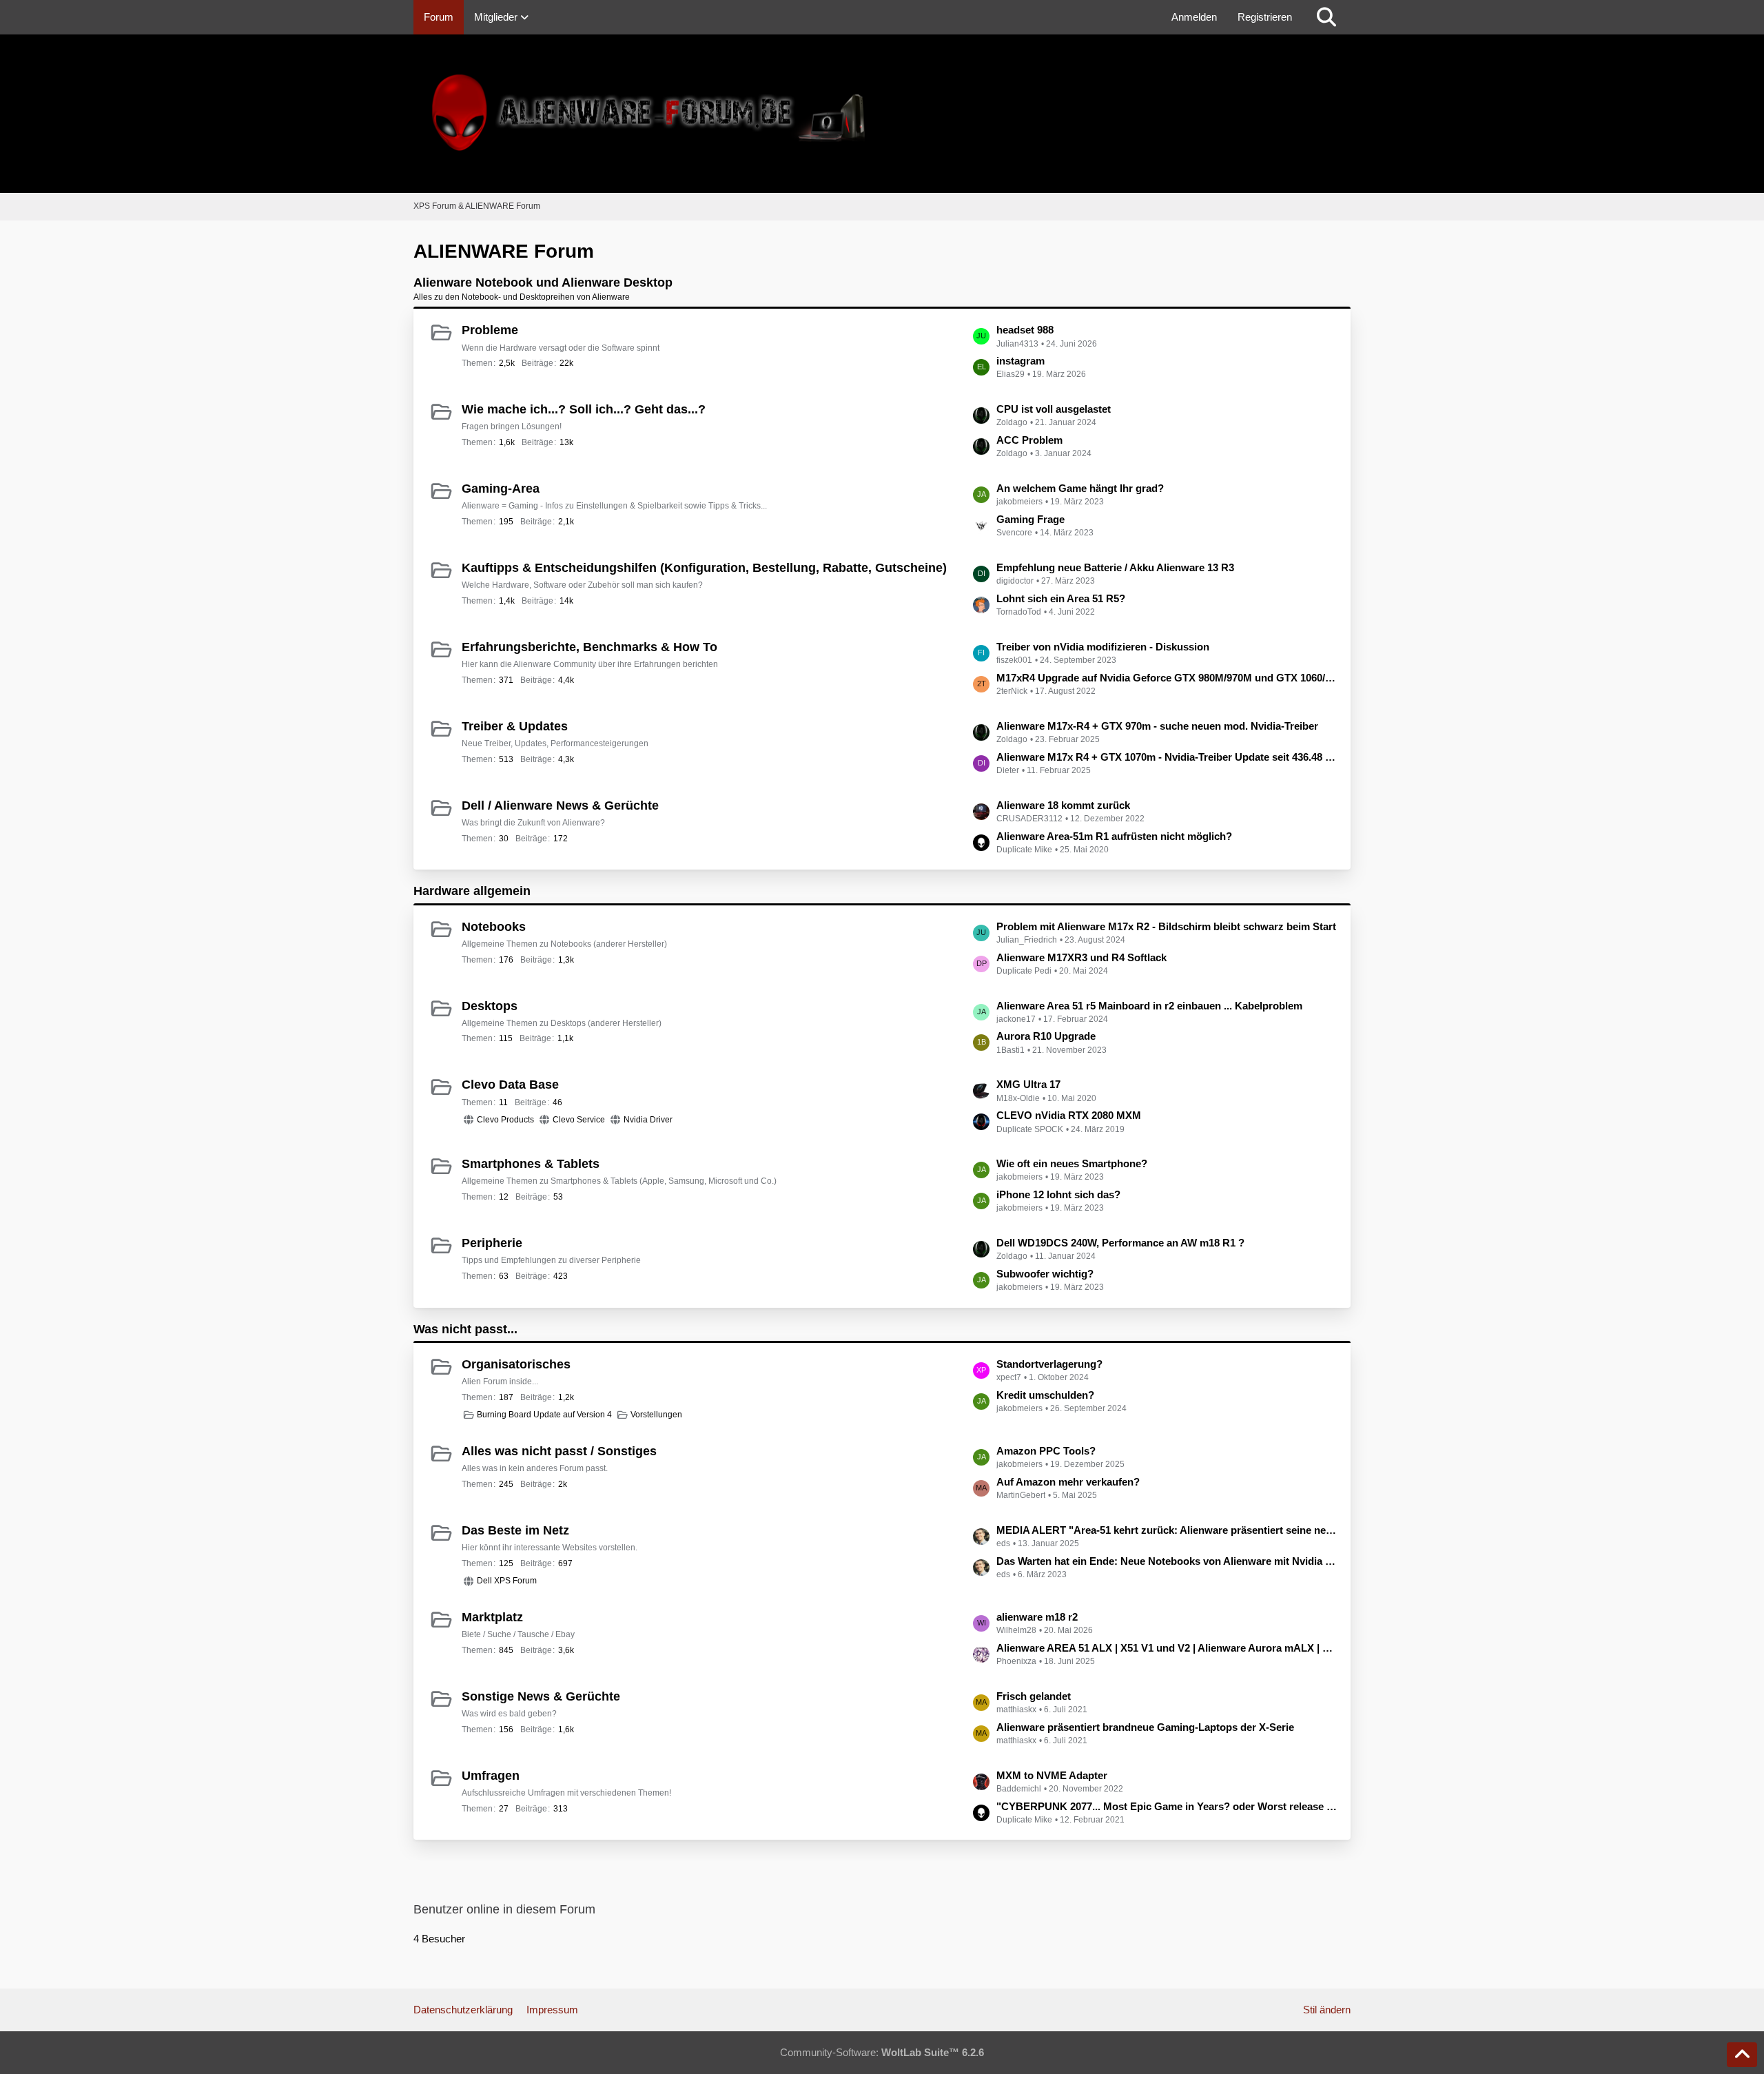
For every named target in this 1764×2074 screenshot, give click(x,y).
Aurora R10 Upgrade (1046, 1036)
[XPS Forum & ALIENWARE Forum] (882, 114)
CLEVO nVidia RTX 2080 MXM (1069, 1115)
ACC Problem (1029, 440)
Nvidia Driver (648, 1120)
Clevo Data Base (510, 1085)
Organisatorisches (516, 1364)
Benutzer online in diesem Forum (504, 1909)
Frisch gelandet (1034, 1696)
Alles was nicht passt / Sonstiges (559, 1451)
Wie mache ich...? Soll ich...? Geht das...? (584, 409)
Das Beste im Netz (515, 1530)
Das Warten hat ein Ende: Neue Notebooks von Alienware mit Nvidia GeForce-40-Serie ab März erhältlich (1167, 1561)
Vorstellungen (656, 1415)
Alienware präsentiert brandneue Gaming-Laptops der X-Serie (1145, 1727)
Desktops (490, 1006)
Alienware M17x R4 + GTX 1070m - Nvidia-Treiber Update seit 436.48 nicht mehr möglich (1167, 757)
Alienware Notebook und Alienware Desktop (543, 283)
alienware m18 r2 (1037, 1617)
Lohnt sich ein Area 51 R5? (1061, 598)
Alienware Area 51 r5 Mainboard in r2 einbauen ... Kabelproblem (1149, 1006)
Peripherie (492, 1243)
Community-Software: (882, 2052)
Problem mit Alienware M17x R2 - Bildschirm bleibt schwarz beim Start (1166, 926)
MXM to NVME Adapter (1052, 1775)
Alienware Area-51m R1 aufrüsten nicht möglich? (1114, 836)
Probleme (490, 330)
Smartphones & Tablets (531, 1164)
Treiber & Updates (515, 726)
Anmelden (1194, 17)
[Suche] (1326, 17)
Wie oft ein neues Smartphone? (1072, 1163)
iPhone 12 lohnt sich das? (1058, 1194)
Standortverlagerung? (1049, 1364)
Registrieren (1265, 17)
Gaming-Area (501, 489)
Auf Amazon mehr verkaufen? (1068, 1482)
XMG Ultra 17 (1028, 1084)
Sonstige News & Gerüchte (541, 1696)
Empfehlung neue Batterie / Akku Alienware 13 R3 (1115, 567)
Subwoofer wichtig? (1045, 1274)
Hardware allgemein (472, 891)
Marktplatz (492, 1617)
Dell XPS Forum (507, 1581)
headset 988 (1025, 330)
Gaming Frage (1030, 519)
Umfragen (491, 1776)
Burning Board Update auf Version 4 (544, 1415)
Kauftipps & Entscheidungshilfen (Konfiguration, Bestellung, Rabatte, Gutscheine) (704, 568)
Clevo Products (505, 1120)
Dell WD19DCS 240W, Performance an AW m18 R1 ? (1120, 1243)
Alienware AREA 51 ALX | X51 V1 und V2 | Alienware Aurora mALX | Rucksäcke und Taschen (1167, 1648)
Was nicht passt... (465, 1329)
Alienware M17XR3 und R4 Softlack (1081, 957)
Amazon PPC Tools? (1046, 1451)
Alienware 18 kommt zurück (1063, 805)
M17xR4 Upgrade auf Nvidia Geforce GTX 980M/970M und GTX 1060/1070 (1167, 678)
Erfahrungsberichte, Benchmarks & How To (589, 647)
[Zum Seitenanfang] (1742, 2055)
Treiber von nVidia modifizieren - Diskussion (1103, 647)
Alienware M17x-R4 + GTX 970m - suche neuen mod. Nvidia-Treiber (1157, 726)
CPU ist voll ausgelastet (1054, 409)
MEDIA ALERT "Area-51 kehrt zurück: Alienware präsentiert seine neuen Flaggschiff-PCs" (1167, 1530)
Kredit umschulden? (1045, 1395)
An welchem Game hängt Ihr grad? (1080, 488)
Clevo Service (579, 1120)
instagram (1021, 361)
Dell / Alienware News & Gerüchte (560, 805)
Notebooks (494, 927)
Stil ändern (1327, 2010)
